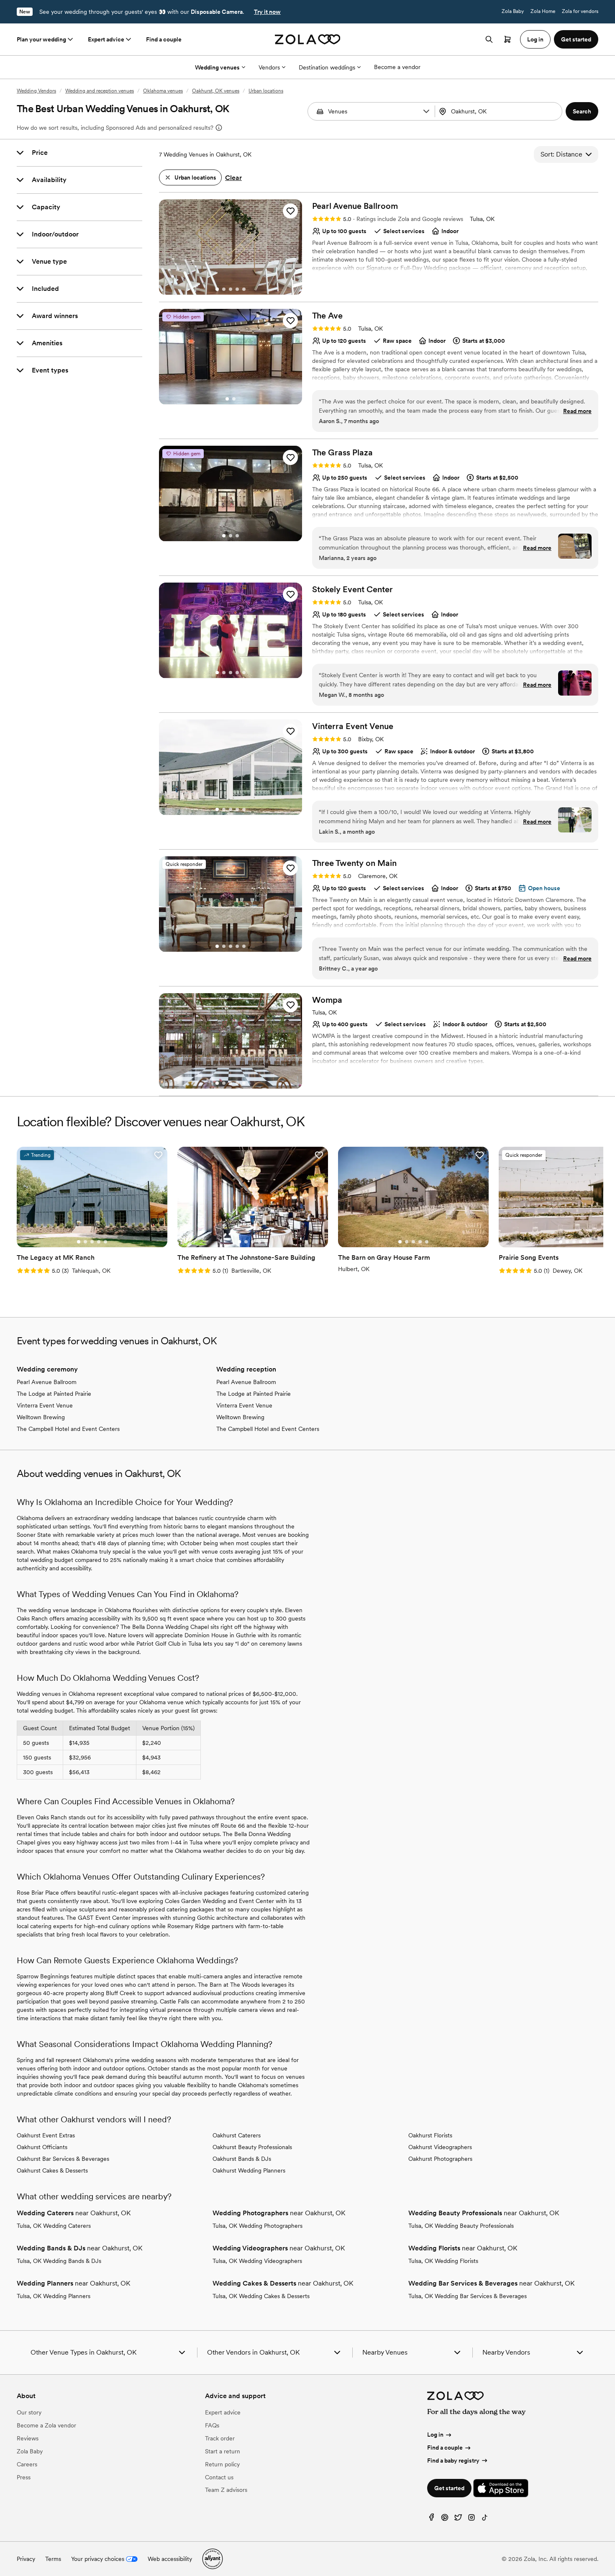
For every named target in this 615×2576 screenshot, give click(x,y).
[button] (426, 111)
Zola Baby (513, 11)
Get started (449, 2488)
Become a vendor (397, 67)
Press (24, 2477)
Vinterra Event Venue (45, 1405)
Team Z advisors (226, 2490)
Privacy (26, 2559)
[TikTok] (485, 2519)
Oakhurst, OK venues (216, 91)
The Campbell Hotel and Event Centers (68, 1429)
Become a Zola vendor (46, 2425)
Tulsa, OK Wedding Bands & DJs (59, 2261)
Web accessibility (170, 2559)
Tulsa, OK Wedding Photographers (258, 2226)
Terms (53, 2559)
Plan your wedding (41, 39)
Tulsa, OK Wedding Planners (54, 2296)
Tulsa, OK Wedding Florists (443, 2261)
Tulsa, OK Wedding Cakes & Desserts (261, 2296)
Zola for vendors (580, 11)
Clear (233, 178)
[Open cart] (507, 39)
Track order (220, 2438)
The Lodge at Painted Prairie (54, 1394)
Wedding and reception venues (100, 91)
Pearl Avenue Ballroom (47, 1382)
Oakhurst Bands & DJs (242, 2159)
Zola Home (543, 11)
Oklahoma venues (163, 91)
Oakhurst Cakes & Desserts (52, 2170)
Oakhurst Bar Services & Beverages (63, 2159)
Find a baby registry (453, 2460)
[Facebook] (431, 2519)
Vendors (269, 67)
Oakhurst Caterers (237, 2135)
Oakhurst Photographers (440, 2159)
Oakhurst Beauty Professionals (252, 2147)
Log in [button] (535, 39)
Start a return (223, 2451)
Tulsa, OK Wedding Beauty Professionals (461, 2226)
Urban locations (266, 91)
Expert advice (106, 39)
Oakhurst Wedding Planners (249, 2170)
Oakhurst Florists (430, 2135)
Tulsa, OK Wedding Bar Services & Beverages (468, 2296)
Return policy (222, 2464)
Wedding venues (217, 67)
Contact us (219, 2477)
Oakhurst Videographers (440, 2147)
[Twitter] (458, 2519)
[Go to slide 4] (237, 289)
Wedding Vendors (36, 91)
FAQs (212, 2425)
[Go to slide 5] (244, 289)
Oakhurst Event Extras (46, 2135)
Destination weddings (327, 67)
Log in (435, 2435)
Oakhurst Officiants (42, 2147)
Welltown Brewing (41, 1417)
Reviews (28, 2438)
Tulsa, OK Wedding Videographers (257, 2261)
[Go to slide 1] (217, 289)
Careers (27, 2464)
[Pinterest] (445, 2519)
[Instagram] (471, 2519)
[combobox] (499, 111)
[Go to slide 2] (224, 289)
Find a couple (164, 39)
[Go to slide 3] (231, 289)
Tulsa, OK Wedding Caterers (54, 2226)
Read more (577, 411)
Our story (29, 2412)
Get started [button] (576, 39)
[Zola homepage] (308, 39)
